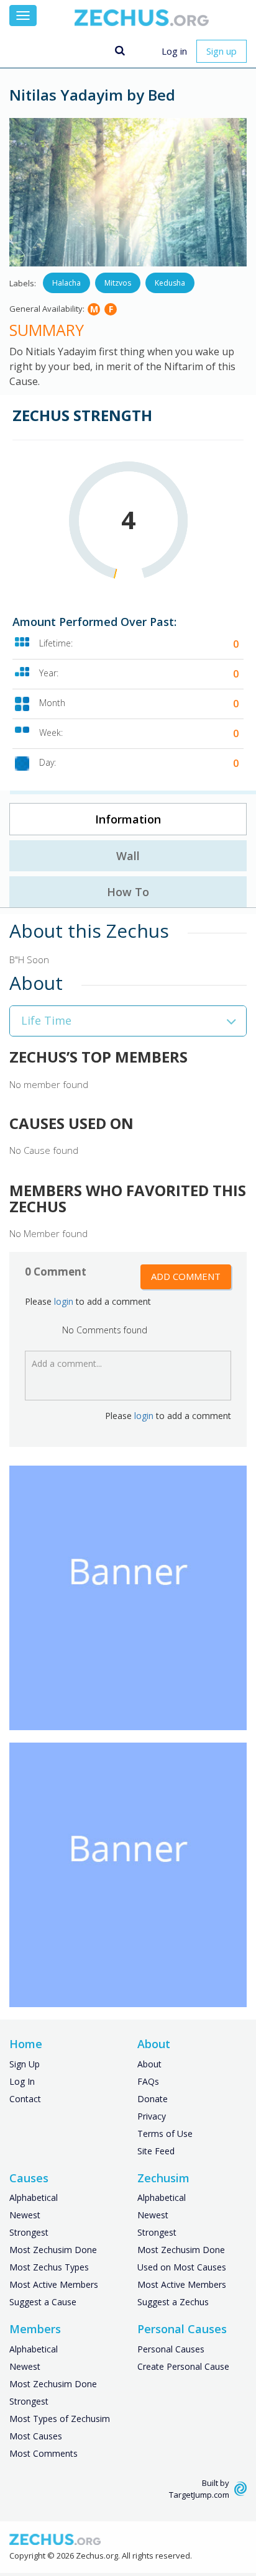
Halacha (66, 283)
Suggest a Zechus (173, 2302)
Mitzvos (118, 283)
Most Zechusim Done (53, 2250)
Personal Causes (171, 2349)
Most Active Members (54, 2284)
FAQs (148, 2081)
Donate (153, 2099)
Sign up (222, 51)
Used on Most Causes (182, 2267)
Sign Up (25, 2064)
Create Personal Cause (183, 2366)
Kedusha (170, 283)
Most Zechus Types (49, 2267)
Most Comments (43, 2453)
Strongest (29, 2232)
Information (128, 819)
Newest (25, 2215)
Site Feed (156, 2151)
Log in (174, 51)
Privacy (152, 2116)
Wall (128, 856)
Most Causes (36, 2436)
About (149, 2064)
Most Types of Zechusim (60, 2419)
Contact (25, 2099)
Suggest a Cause (43, 2302)
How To (128, 892)
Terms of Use (165, 2134)
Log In (22, 2081)
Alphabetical (34, 2197)
